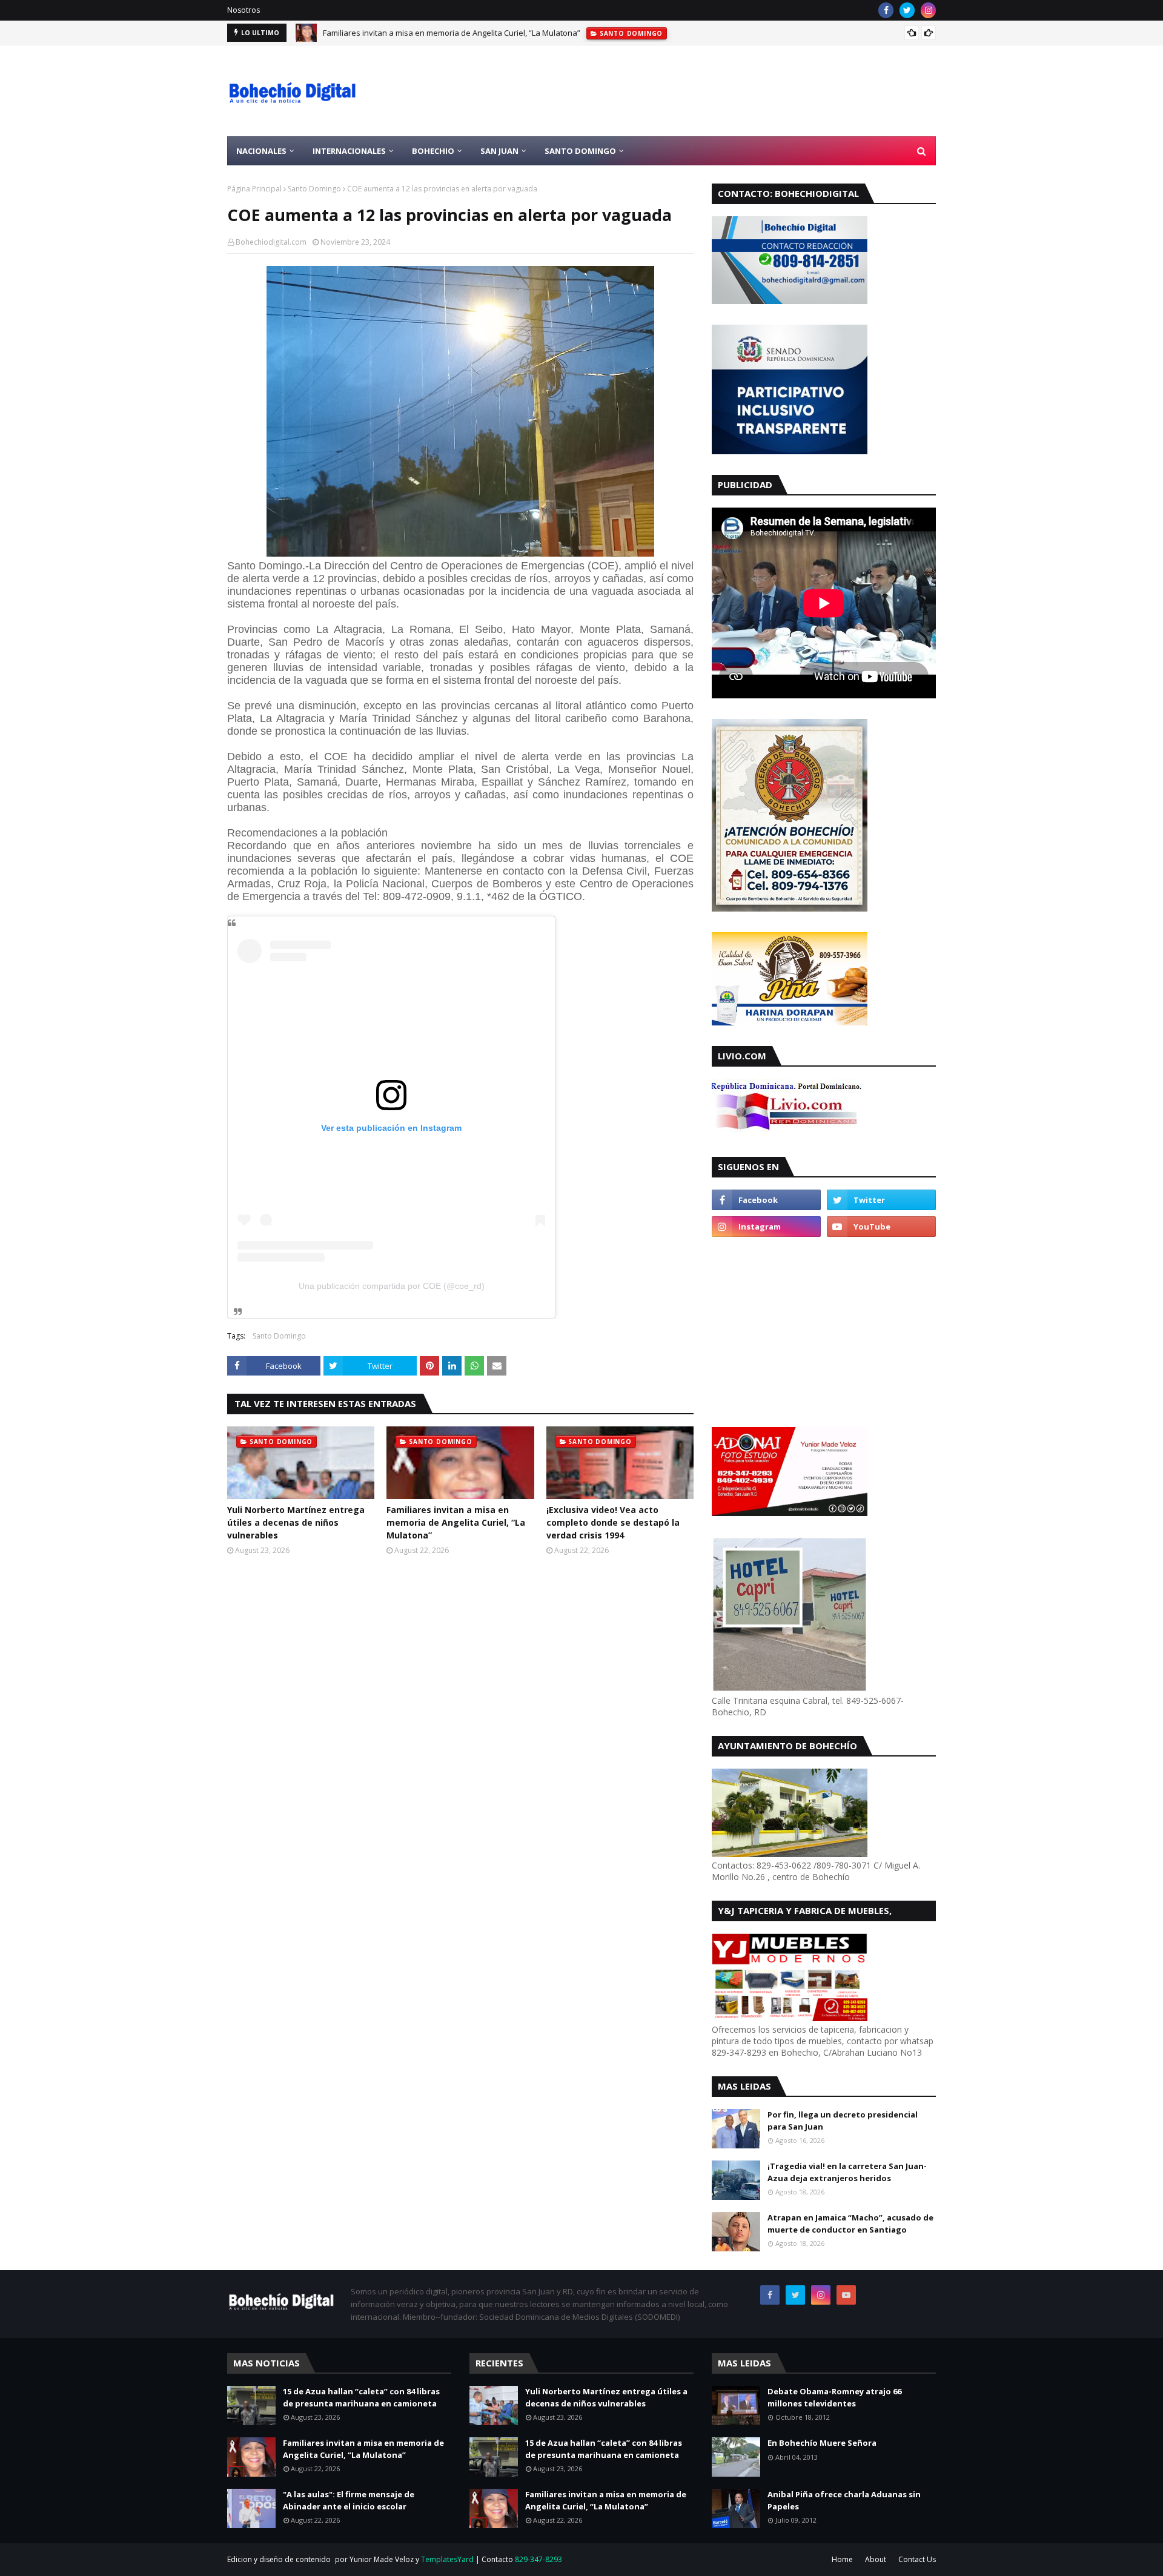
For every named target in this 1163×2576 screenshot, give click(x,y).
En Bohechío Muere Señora (822, 2443)
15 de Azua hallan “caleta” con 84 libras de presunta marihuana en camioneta (361, 2397)
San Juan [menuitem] (499, 151)
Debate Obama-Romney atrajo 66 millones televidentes (834, 2397)
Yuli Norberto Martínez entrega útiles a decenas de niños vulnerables (296, 1522)
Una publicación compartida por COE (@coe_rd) (392, 1286)
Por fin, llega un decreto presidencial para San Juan (843, 2121)
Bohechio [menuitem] (433, 151)
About (876, 2559)
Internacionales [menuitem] (349, 151)
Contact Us (917, 2559)
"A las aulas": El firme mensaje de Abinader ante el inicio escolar (349, 2500)
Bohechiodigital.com (271, 242)
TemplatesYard (447, 2559)
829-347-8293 (538, 2559)
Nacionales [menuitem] (261, 151)
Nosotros (244, 10)
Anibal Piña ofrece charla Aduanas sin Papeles (844, 2500)
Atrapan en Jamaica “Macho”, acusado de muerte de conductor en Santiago (850, 2223)
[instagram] (928, 10)
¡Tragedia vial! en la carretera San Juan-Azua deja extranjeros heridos (847, 2172)
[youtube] (881, 1227)
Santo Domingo (314, 189)
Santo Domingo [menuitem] (580, 151)
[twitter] (907, 10)
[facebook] (886, 10)
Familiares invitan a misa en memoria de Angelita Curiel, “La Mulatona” (452, 33)
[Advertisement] (715, 91)
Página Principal (254, 189)
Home (842, 2559)
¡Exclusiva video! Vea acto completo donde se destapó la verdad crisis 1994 (613, 1522)
